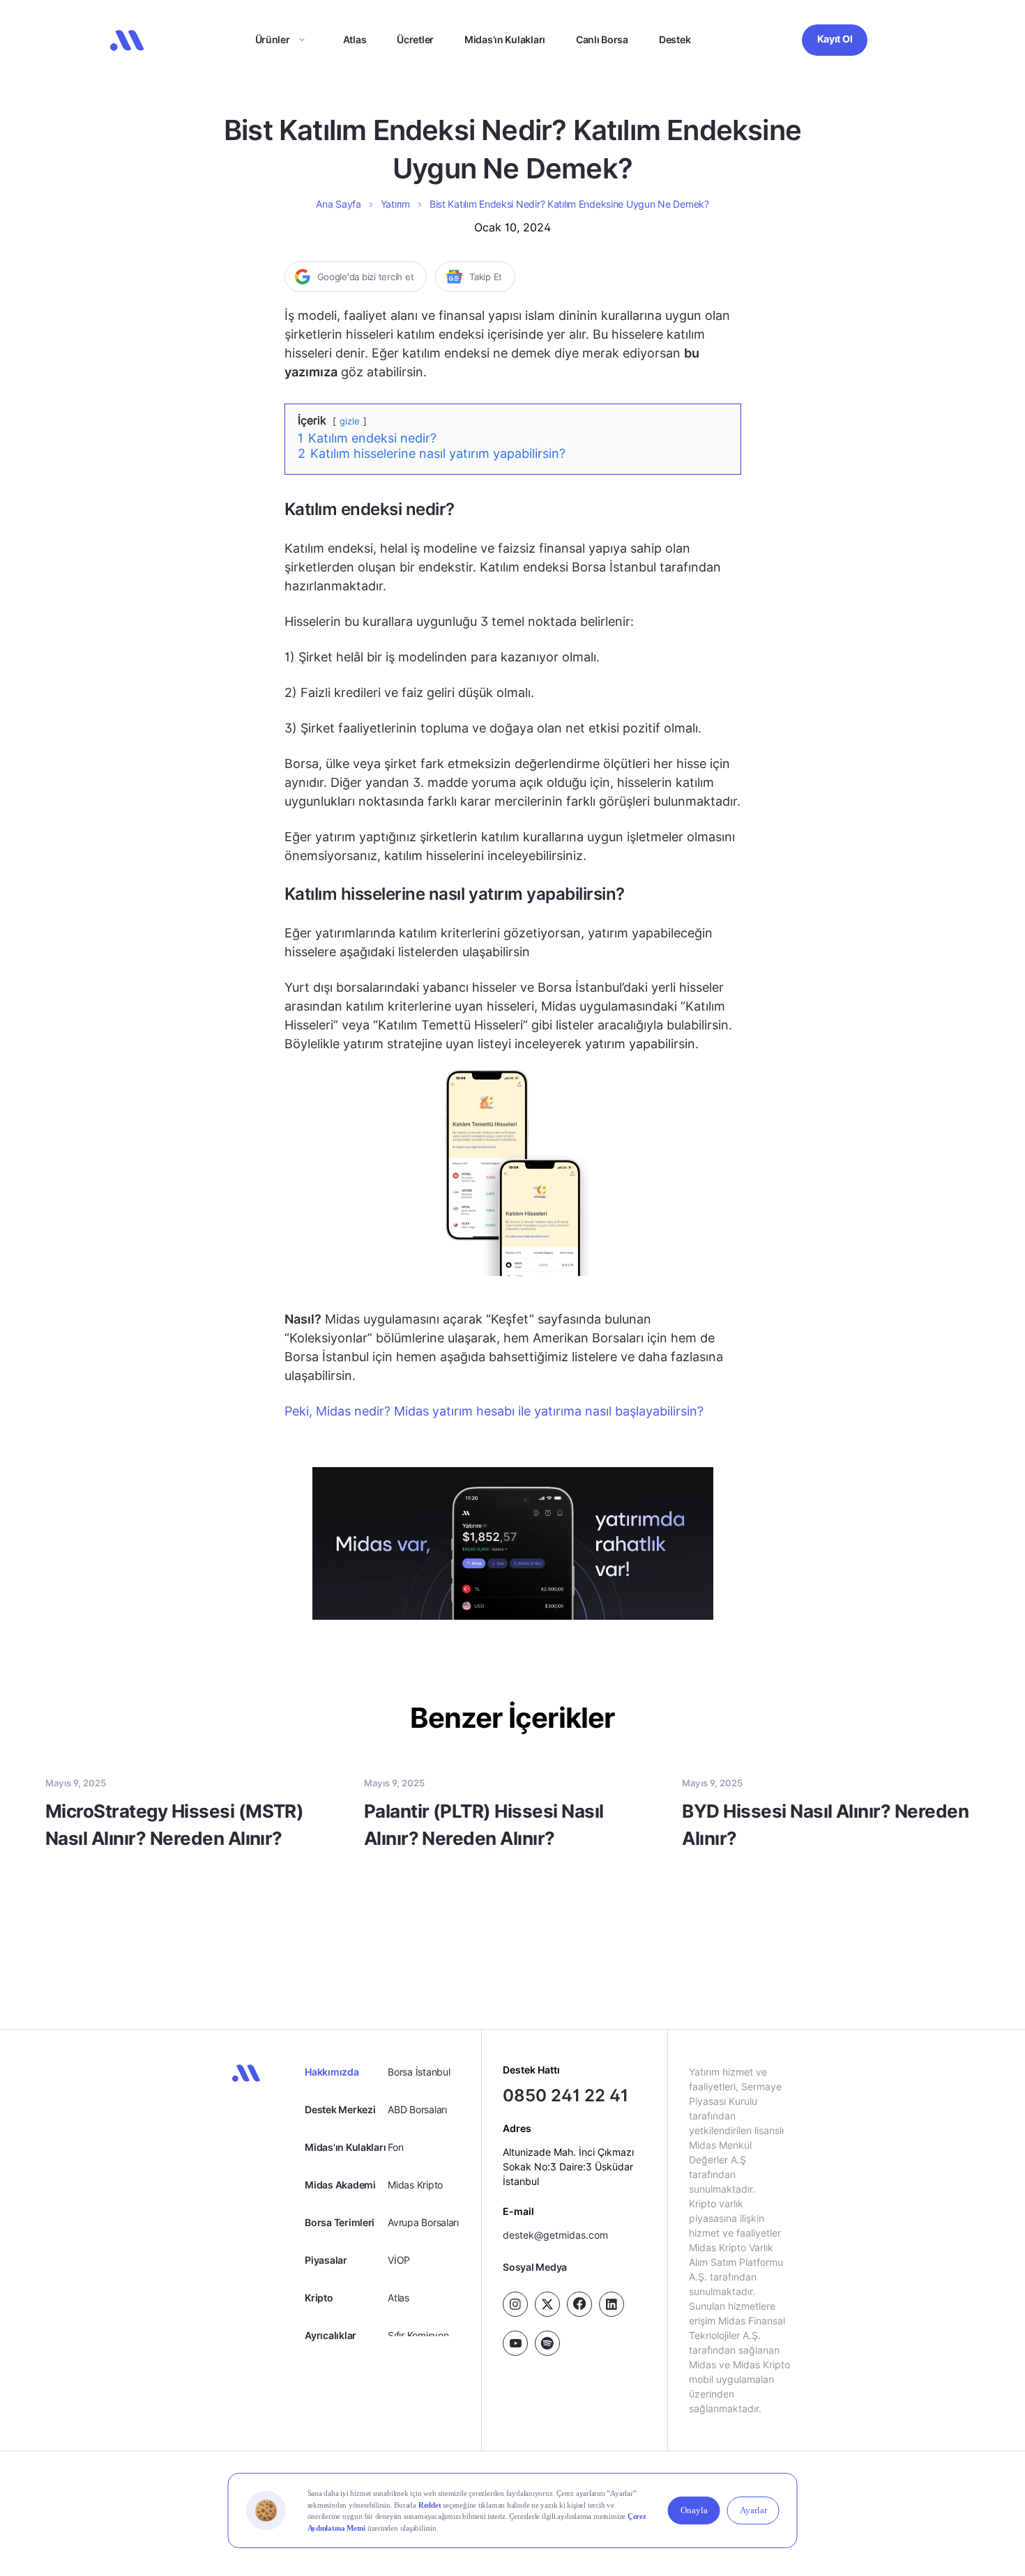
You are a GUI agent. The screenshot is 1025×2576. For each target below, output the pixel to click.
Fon (395, 2147)
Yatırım (395, 204)
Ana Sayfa (338, 204)
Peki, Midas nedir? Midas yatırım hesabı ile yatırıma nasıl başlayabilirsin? (494, 1411)
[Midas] (127, 40)
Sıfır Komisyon (418, 2335)
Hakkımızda (332, 2072)
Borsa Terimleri (340, 2222)
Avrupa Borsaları (423, 2222)
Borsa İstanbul (419, 2072)
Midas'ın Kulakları (345, 2147)
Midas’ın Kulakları (505, 39)
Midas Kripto (415, 2185)
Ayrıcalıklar (331, 2335)
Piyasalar (326, 2260)
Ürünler (273, 39)
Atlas (355, 39)
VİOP (399, 2260)
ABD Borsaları (417, 2109)
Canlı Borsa (602, 39)
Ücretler (415, 39)
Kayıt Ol (835, 39)
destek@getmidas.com (555, 2234)
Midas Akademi (340, 2185)
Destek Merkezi (340, 2109)
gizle (350, 421)
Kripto (319, 2298)
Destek (675, 39)
